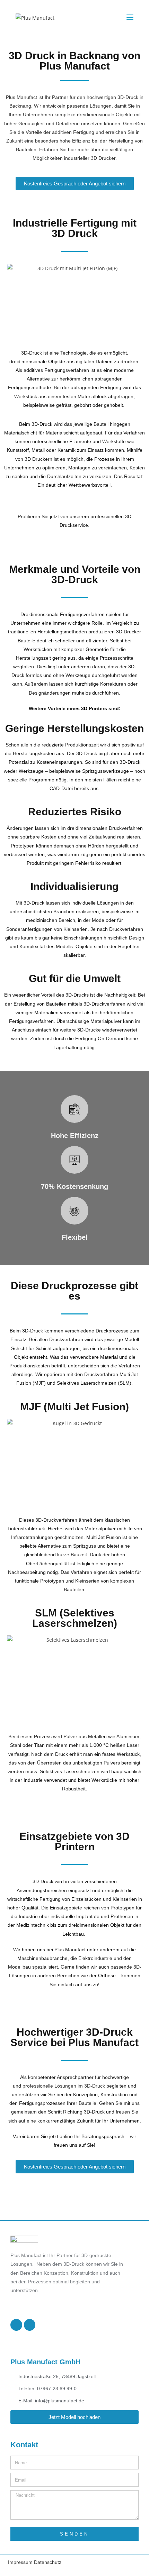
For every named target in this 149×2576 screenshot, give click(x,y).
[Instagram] (30, 2325)
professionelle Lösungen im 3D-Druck (64, 2086)
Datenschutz (48, 2562)
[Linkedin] (16, 2325)
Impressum (21, 2562)
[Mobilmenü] (130, 17)
